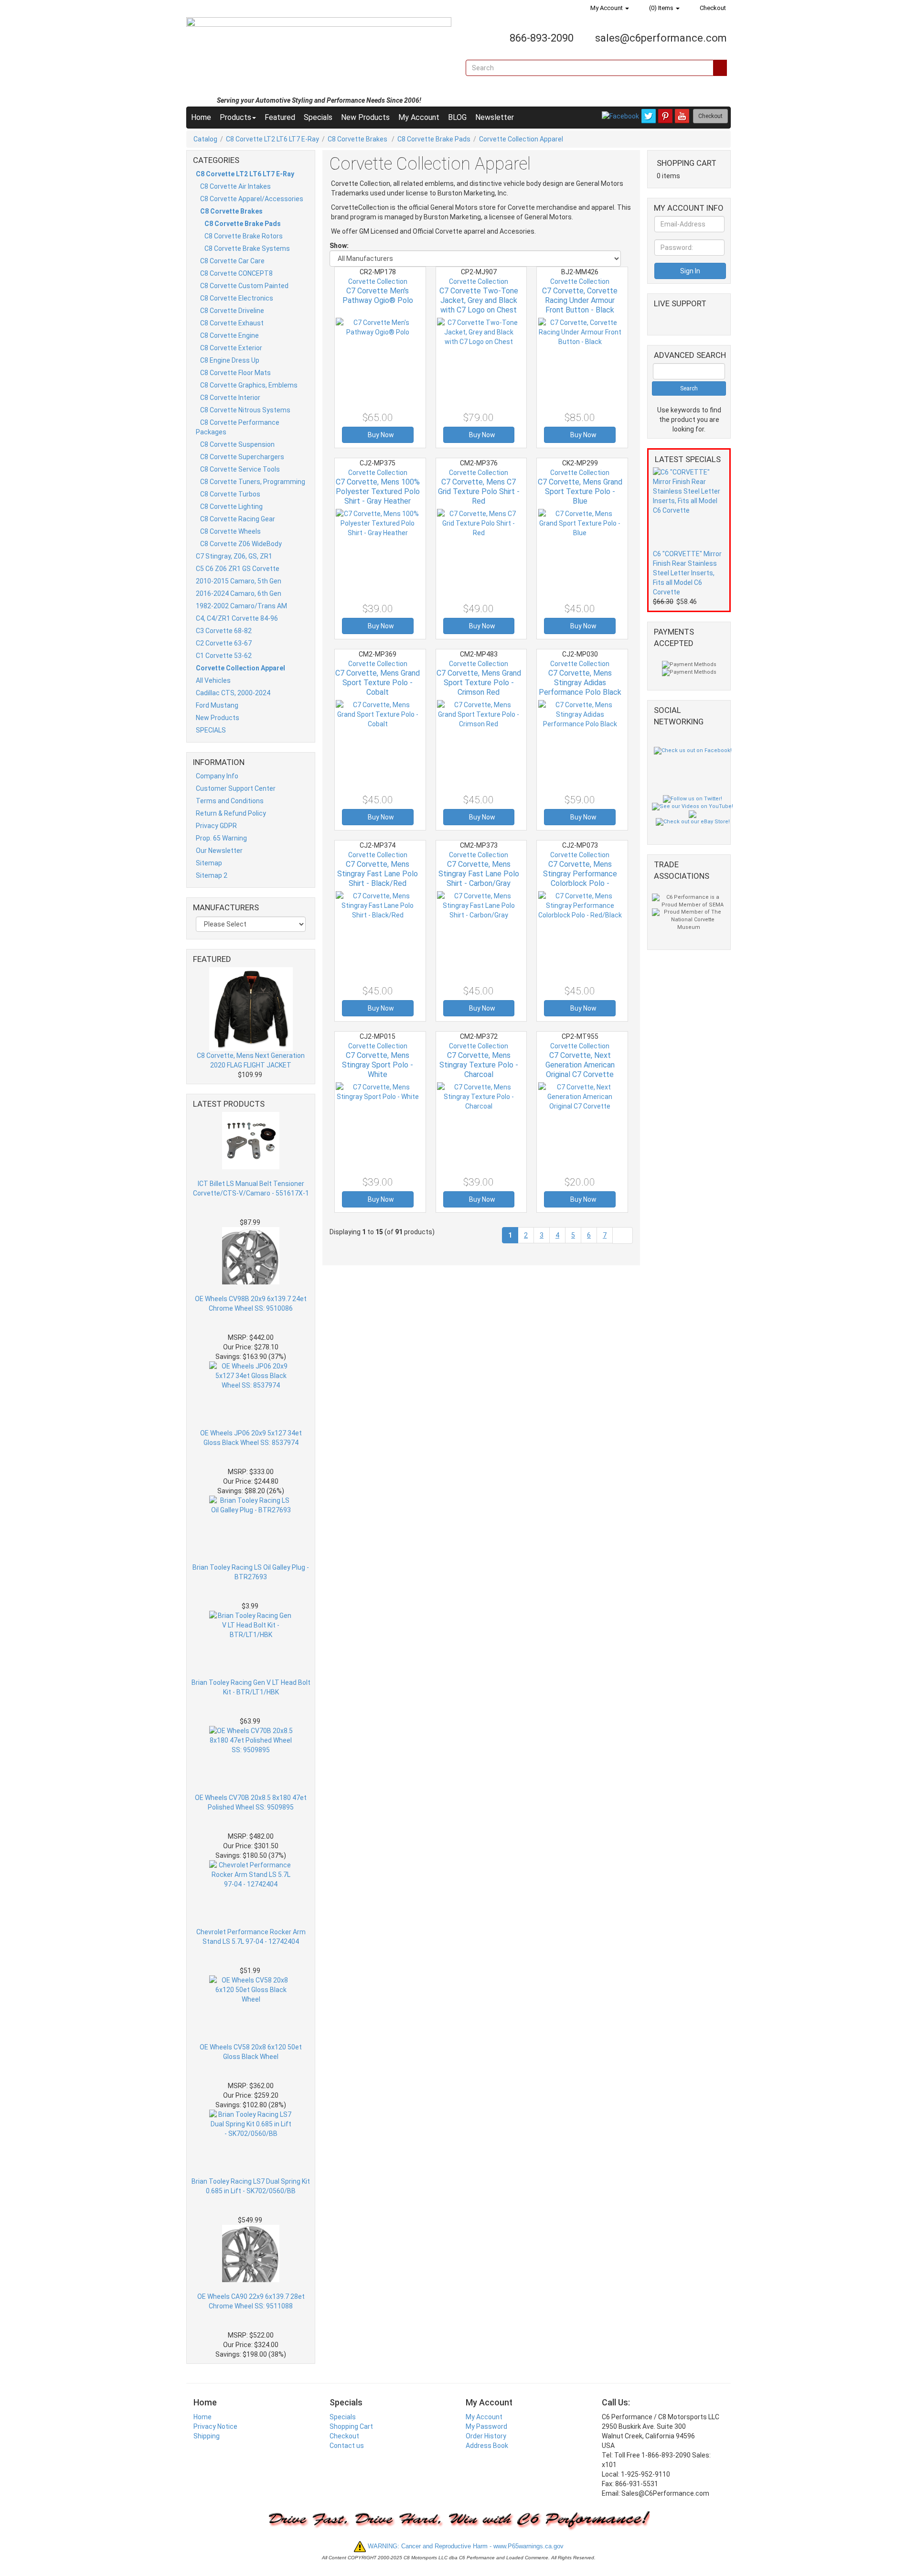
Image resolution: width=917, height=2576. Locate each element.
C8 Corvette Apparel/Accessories (252, 199)
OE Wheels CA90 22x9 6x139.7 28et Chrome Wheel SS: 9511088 (251, 2301)
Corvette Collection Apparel (521, 139)
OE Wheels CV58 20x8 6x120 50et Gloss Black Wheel (251, 2052)
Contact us (347, 2446)
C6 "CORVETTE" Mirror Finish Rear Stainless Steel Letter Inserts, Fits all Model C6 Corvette (687, 573)
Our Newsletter (219, 851)
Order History (486, 2436)
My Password (486, 2426)
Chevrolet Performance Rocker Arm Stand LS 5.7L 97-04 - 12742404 (251, 1937)
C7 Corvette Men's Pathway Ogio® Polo (378, 296)
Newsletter (495, 117)
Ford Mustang (217, 705)
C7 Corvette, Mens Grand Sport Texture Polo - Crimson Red (479, 683)
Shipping (207, 2436)
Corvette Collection (378, 281)
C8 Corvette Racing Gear (238, 519)
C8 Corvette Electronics (237, 298)
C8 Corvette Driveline (232, 311)
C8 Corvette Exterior (231, 348)
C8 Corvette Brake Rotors (244, 236)
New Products (365, 117)
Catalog (205, 139)
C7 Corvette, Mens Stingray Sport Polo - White (378, 1065)
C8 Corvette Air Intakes (235, 186)
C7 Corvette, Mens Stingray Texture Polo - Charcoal (479, 1065)
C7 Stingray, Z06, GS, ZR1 (234, 556)
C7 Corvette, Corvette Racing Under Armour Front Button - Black (580, 300)
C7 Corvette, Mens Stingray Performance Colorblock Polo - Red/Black (580, 878)
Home (201, 117)
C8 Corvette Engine (229, 335)
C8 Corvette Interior (230, 398)
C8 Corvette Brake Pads (434, 139)
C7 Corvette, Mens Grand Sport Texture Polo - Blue (580, 491)
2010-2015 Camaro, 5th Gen (239, 581)
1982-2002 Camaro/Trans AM (241, 606)
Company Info (217, 776)
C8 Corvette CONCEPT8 (236, 273)
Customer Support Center (236, 788)
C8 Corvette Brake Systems (247, 248)
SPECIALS (211, 730)
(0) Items (661, 8)
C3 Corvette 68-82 (224, 631)
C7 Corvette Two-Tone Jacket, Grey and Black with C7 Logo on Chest (479, 300)
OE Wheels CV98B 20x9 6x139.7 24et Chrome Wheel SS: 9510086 (251, 1304)
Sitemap (209, 863)
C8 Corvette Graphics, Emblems (249, 385)
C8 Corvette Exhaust (232, 323)
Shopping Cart (351, 2426)
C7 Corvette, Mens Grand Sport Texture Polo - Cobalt (378, 683)
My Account (607, 8)
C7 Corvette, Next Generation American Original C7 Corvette (580, 1065)
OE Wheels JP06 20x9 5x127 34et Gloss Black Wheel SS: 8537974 (251, 1438)
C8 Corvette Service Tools (240, 469)
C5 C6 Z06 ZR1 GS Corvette (238, 569)
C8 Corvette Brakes (358, 139)
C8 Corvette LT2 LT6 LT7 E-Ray (272, 139)
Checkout (712, 8)
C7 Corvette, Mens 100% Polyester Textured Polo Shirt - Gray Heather (378, 491)
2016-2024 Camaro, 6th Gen (239, 593)
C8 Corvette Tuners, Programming (253, 482)
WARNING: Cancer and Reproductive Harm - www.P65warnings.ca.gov (465, 2546)
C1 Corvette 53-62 (224, 656)
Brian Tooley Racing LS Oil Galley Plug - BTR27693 (251, 1572)
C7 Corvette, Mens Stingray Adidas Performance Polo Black (580, 683)
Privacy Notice (215, 2426)
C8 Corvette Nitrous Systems (245, 410)
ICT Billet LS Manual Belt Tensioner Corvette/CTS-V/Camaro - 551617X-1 (251, 1188)
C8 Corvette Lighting (231, 507)
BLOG (457, 117)
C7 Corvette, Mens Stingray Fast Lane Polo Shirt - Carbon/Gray (479, 874)
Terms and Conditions (230, 801)
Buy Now (380, 435)
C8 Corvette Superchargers (242, 457)
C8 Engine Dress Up (230, 360)
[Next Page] (623, 1235)
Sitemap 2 (212, 875)
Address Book (487, 2446)
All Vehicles (213, 680)
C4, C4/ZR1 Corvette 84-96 (237, 618)
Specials (318, 117)
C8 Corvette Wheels (230, 531)
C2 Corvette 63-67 (224, 643)
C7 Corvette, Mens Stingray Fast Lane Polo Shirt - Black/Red (378, 874)
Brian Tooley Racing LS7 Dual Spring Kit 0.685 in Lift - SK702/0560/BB (251, 2186)
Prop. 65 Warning (221, 838)
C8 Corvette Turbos (230, 494)
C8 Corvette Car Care (232, 261)
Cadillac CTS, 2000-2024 (233, 693)
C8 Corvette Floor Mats (235, 373)
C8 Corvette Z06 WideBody (241, 544)
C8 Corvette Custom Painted (244, 286)
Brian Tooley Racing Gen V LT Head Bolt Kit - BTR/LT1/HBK (251, 1687)
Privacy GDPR (216, 826)
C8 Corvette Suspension (237, 444)
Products (235, 117)
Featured (280, 117)
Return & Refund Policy (231, 813)
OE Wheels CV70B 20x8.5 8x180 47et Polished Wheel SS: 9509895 (251, 1802)
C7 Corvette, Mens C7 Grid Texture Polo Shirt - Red (479, 491)
